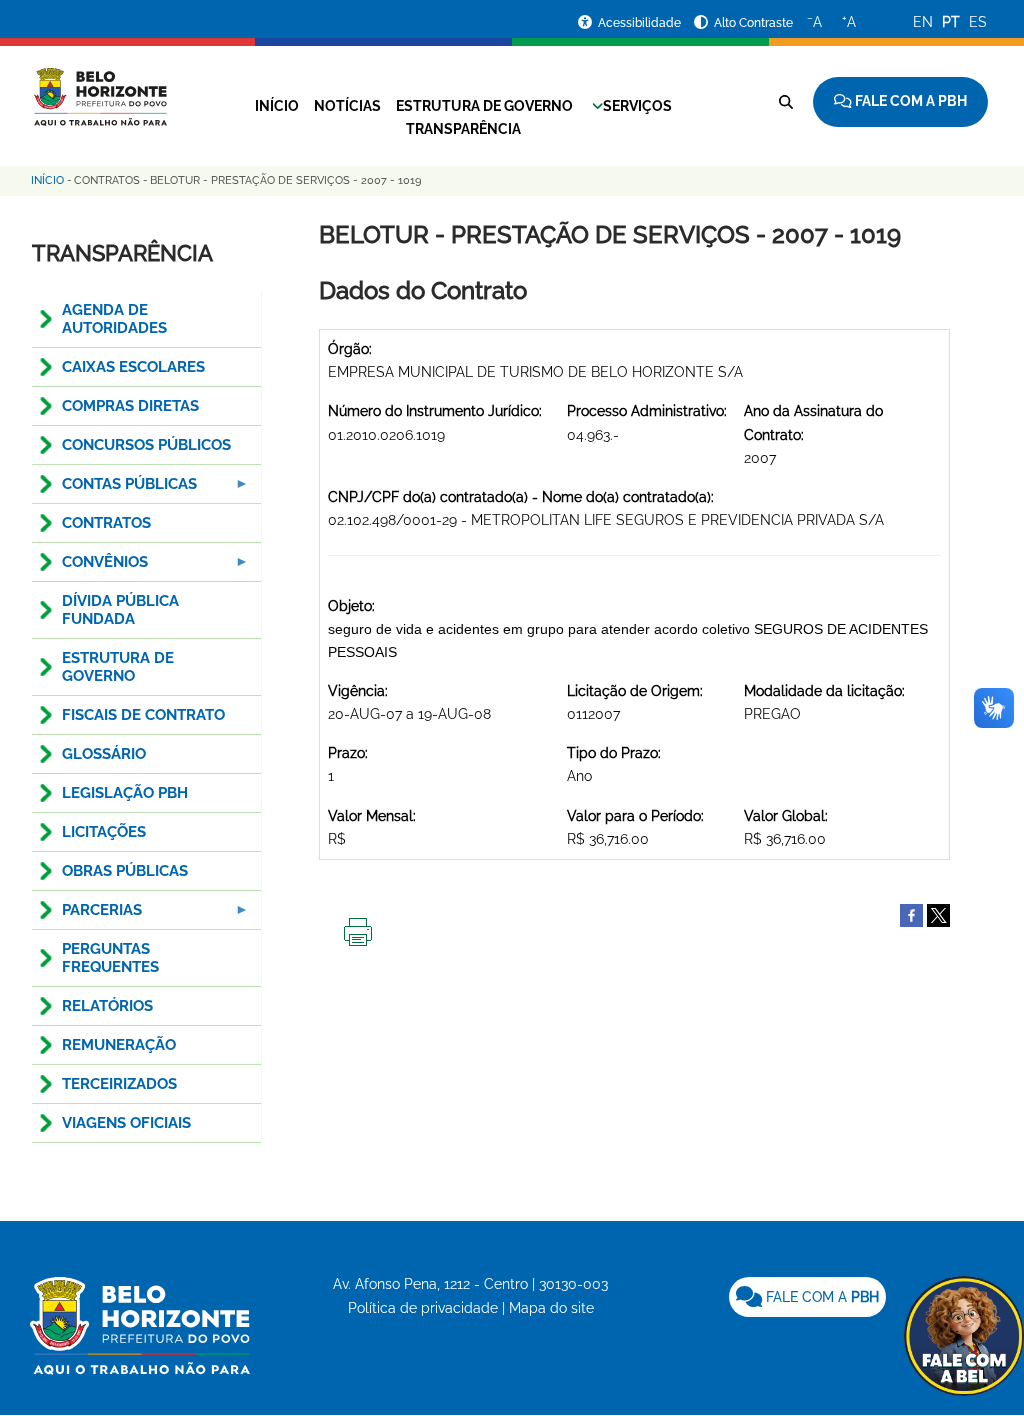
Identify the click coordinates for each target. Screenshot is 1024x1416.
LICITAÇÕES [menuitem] (104, 832)
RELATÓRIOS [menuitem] (107, 1006)
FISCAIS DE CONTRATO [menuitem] (143, 715)
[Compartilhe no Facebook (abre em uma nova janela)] (911, 914)
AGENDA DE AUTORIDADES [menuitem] (114, 319)
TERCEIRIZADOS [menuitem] (119, 1084)
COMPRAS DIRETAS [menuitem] (130, 406)
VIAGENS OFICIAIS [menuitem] (126, 1123)
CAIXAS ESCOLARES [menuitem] (133, 367)
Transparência (463, 129)
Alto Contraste (753, 23)
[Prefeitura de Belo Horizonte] (99, 85)
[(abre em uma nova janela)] (938, 914)
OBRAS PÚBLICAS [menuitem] (125, 871)
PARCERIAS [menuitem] (87, 915)
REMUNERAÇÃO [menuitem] (119, 1045)
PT (951, 22)
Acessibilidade (641, 23)
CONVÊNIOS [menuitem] (90, 567)
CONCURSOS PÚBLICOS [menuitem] (146, 445)
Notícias (347, 106)
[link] (807, 1297)
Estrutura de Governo (484, 106)
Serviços (637, 106)
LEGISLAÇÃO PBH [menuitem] (125, 793)
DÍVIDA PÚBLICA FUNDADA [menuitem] (120, 610)
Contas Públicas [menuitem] (114, 489)
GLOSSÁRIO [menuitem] (104, 754)
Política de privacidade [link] (423, 1308)
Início (277, 106)
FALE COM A (820, 1297)
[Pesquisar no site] (786, 102)
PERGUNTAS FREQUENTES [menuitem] (110, 958)
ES (978, 22)
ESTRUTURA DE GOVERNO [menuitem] (118, 667)
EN (923, 22)
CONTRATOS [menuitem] (106, 523)
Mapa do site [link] (551, 1308)
